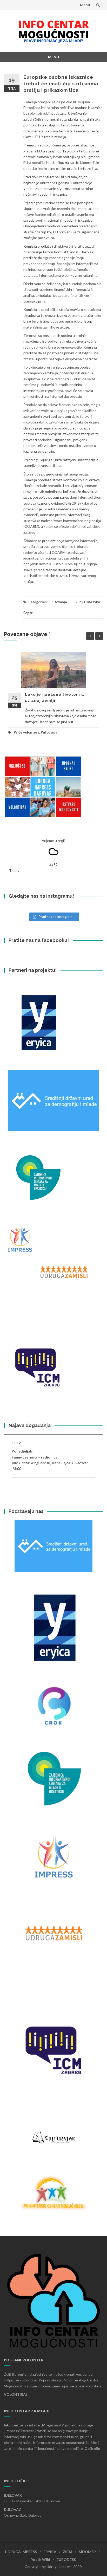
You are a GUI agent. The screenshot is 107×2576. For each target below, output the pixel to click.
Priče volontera (26, 732)
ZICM (68, 2552)
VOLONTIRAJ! (16, 2394)
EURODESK (66, 2559)
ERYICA (50, 2552)
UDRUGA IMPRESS (21, 2552)
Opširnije (92, 2448)
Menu (85, 5)
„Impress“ (13, 2431)
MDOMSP (87, 2552)
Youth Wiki (41, 2559)
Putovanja (59, 602)
